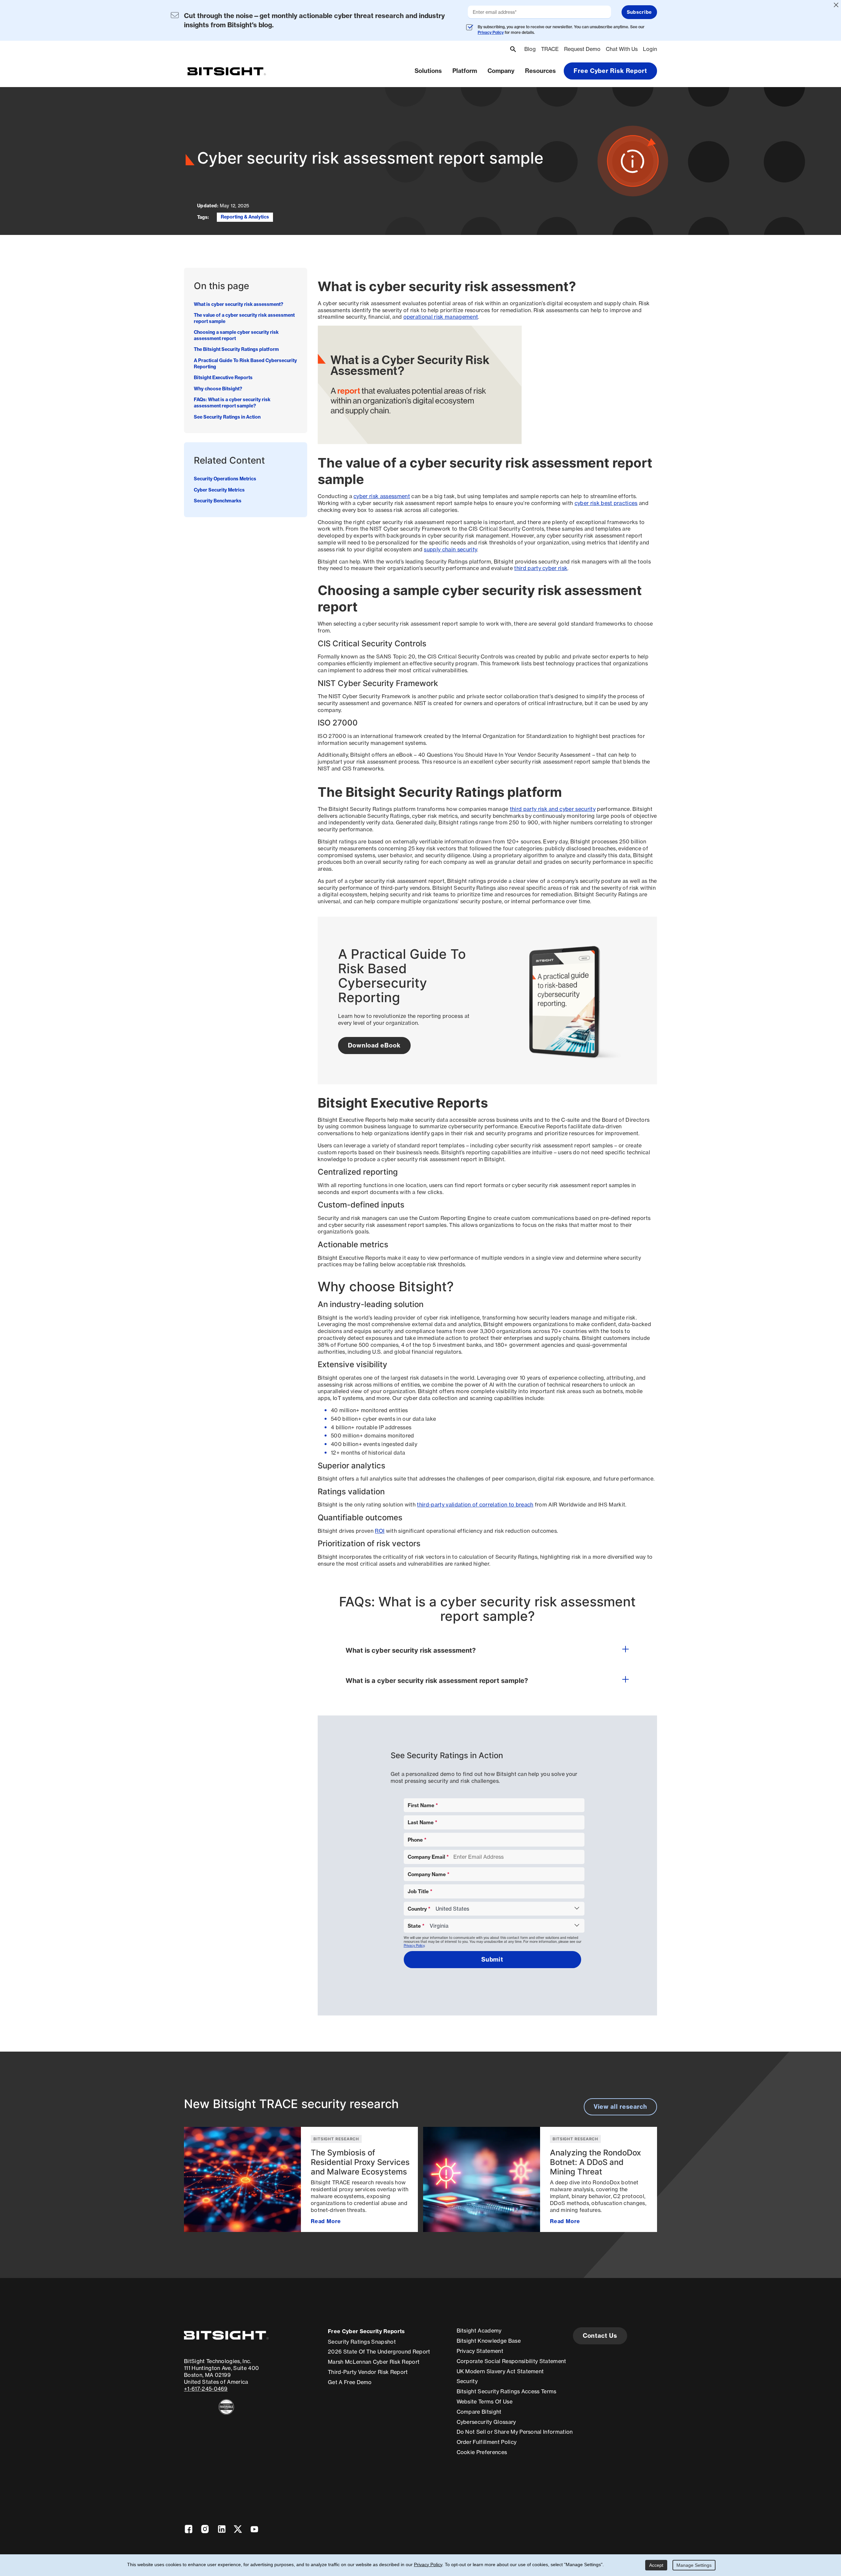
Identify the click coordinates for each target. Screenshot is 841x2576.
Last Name (421, 1822)
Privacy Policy (491, 32)
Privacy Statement (480, 2351)
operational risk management (441, 317)
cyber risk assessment (382, 496)
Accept (656, 2565)
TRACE (550, 49)
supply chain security (450, 549)
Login (650, 49)
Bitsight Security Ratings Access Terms (507, 2391)
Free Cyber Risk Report (610, 71)
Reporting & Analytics (245, 217)
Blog (530, 49)
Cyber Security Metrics (219, 490)
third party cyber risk (541, 568)
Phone (415, 1840)
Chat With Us (622, 49)
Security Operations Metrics (225, 479)
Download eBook (374, 1045)
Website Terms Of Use (485, 2402)
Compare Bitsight (479, 2412)
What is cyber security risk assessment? (239, 304)
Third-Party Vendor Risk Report (368, 2372)
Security (467, 2381)
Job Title (418, 1891)
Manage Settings (694, 2565)
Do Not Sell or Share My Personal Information (515, 2432)
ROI (380, 1531)
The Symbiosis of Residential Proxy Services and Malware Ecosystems (360, 2162)
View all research (620, 2107)
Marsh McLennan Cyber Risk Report (374, 2362)
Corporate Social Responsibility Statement (511, 2361)
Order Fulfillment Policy (487, 2442)
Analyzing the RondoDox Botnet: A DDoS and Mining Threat (595, 2162)
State (414, 1926)
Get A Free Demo (350, 2382)
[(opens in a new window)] (226, 2407)
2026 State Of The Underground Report (379, 2352)
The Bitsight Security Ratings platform (236, 350)
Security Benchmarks (218, 501)
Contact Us (600, 2336)
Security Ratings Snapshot (362, 2342)
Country (417, 1909)
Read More (326, 2221)
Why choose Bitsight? (218, 389)
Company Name (427, 1874)
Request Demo (582, 49)
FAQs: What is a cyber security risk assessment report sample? (232, 403)
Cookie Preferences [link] (482, 2452)
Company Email (426, 1857)
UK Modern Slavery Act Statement (500, 2371)
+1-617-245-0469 (206, 2389)
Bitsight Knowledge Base (489, 2341)
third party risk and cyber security (553, 809)
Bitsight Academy (479, 2331)
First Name (421, 1805)
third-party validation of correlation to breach (475, 1505)
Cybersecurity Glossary (486, 2422)
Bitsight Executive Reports (223, 378)
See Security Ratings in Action (227, 417)
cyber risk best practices (606, 503)
